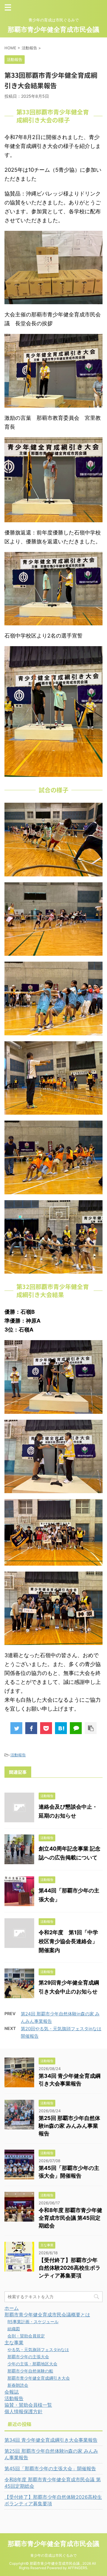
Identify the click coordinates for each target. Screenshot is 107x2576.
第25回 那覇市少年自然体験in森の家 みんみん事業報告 (69, 2126)
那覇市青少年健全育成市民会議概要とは (47, 2315)
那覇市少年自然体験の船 (30, 2371)
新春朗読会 (18, 2385)
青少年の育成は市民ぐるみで (53, 2555)
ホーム (12, 2308)
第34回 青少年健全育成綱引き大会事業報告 (51, 2440)
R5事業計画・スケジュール (33, 2322)
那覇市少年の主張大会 (28, 2357)
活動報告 (18, 1755)
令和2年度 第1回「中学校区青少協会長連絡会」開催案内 (68, 1941)
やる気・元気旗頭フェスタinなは (38, 2349)
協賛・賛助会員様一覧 (28, 2405)
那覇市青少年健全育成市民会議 (53, 29)
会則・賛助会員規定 (26, 2336)
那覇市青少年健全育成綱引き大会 (39, 2378)
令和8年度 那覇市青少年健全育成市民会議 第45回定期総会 (70, 2218)
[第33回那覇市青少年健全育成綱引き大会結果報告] (61, 1728)
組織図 (14, 2329)
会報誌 (12, 2392)
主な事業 (14, 2342)
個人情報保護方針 (23, 2411)
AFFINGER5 (77, 2568)
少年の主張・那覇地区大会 (32, 2364)
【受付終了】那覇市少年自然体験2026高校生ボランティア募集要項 (70, 2268)
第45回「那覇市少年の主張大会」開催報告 (50, 2468)
